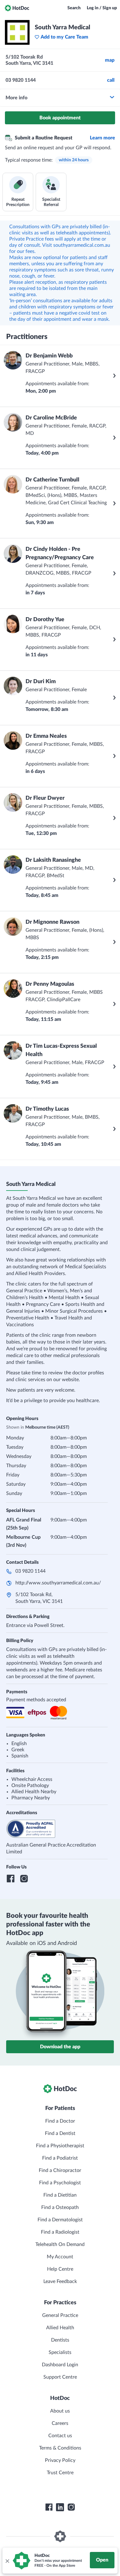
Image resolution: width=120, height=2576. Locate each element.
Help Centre (60, 2269)
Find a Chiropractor (60, 2170)
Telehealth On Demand (60, 2244)
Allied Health (60, 2328)
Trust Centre (60, 2473)
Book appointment (60, 118)
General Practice (60, 2315)
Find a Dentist (60, 2133)
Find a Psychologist (60, 2183)
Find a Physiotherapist (60, 2146)
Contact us (60, 2436)
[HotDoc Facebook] (49, 2507)
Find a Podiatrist (60, 2158)
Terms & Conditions (60, 2448)
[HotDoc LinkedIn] (60, 2507)
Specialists (60, 2352)
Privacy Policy (60, 2460)
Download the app (60, 2047)
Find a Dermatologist (60, 2220)
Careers (60, 2423)
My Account (60, 2257)
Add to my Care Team (64, 37)
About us (60, 2411)
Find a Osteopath (60, 2207)
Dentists (60, 2340)
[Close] (7, 2561)
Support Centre (60, 2377)
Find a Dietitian (60, 2195)
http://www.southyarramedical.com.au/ (58, 1583)
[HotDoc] (17, 8)
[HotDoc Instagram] (71, 2507)
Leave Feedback (60, 2281)
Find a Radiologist (60, 2232)
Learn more (102, 138)
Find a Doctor (60, 2121)
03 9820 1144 (30, 1571)
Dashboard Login (60, 2365)
